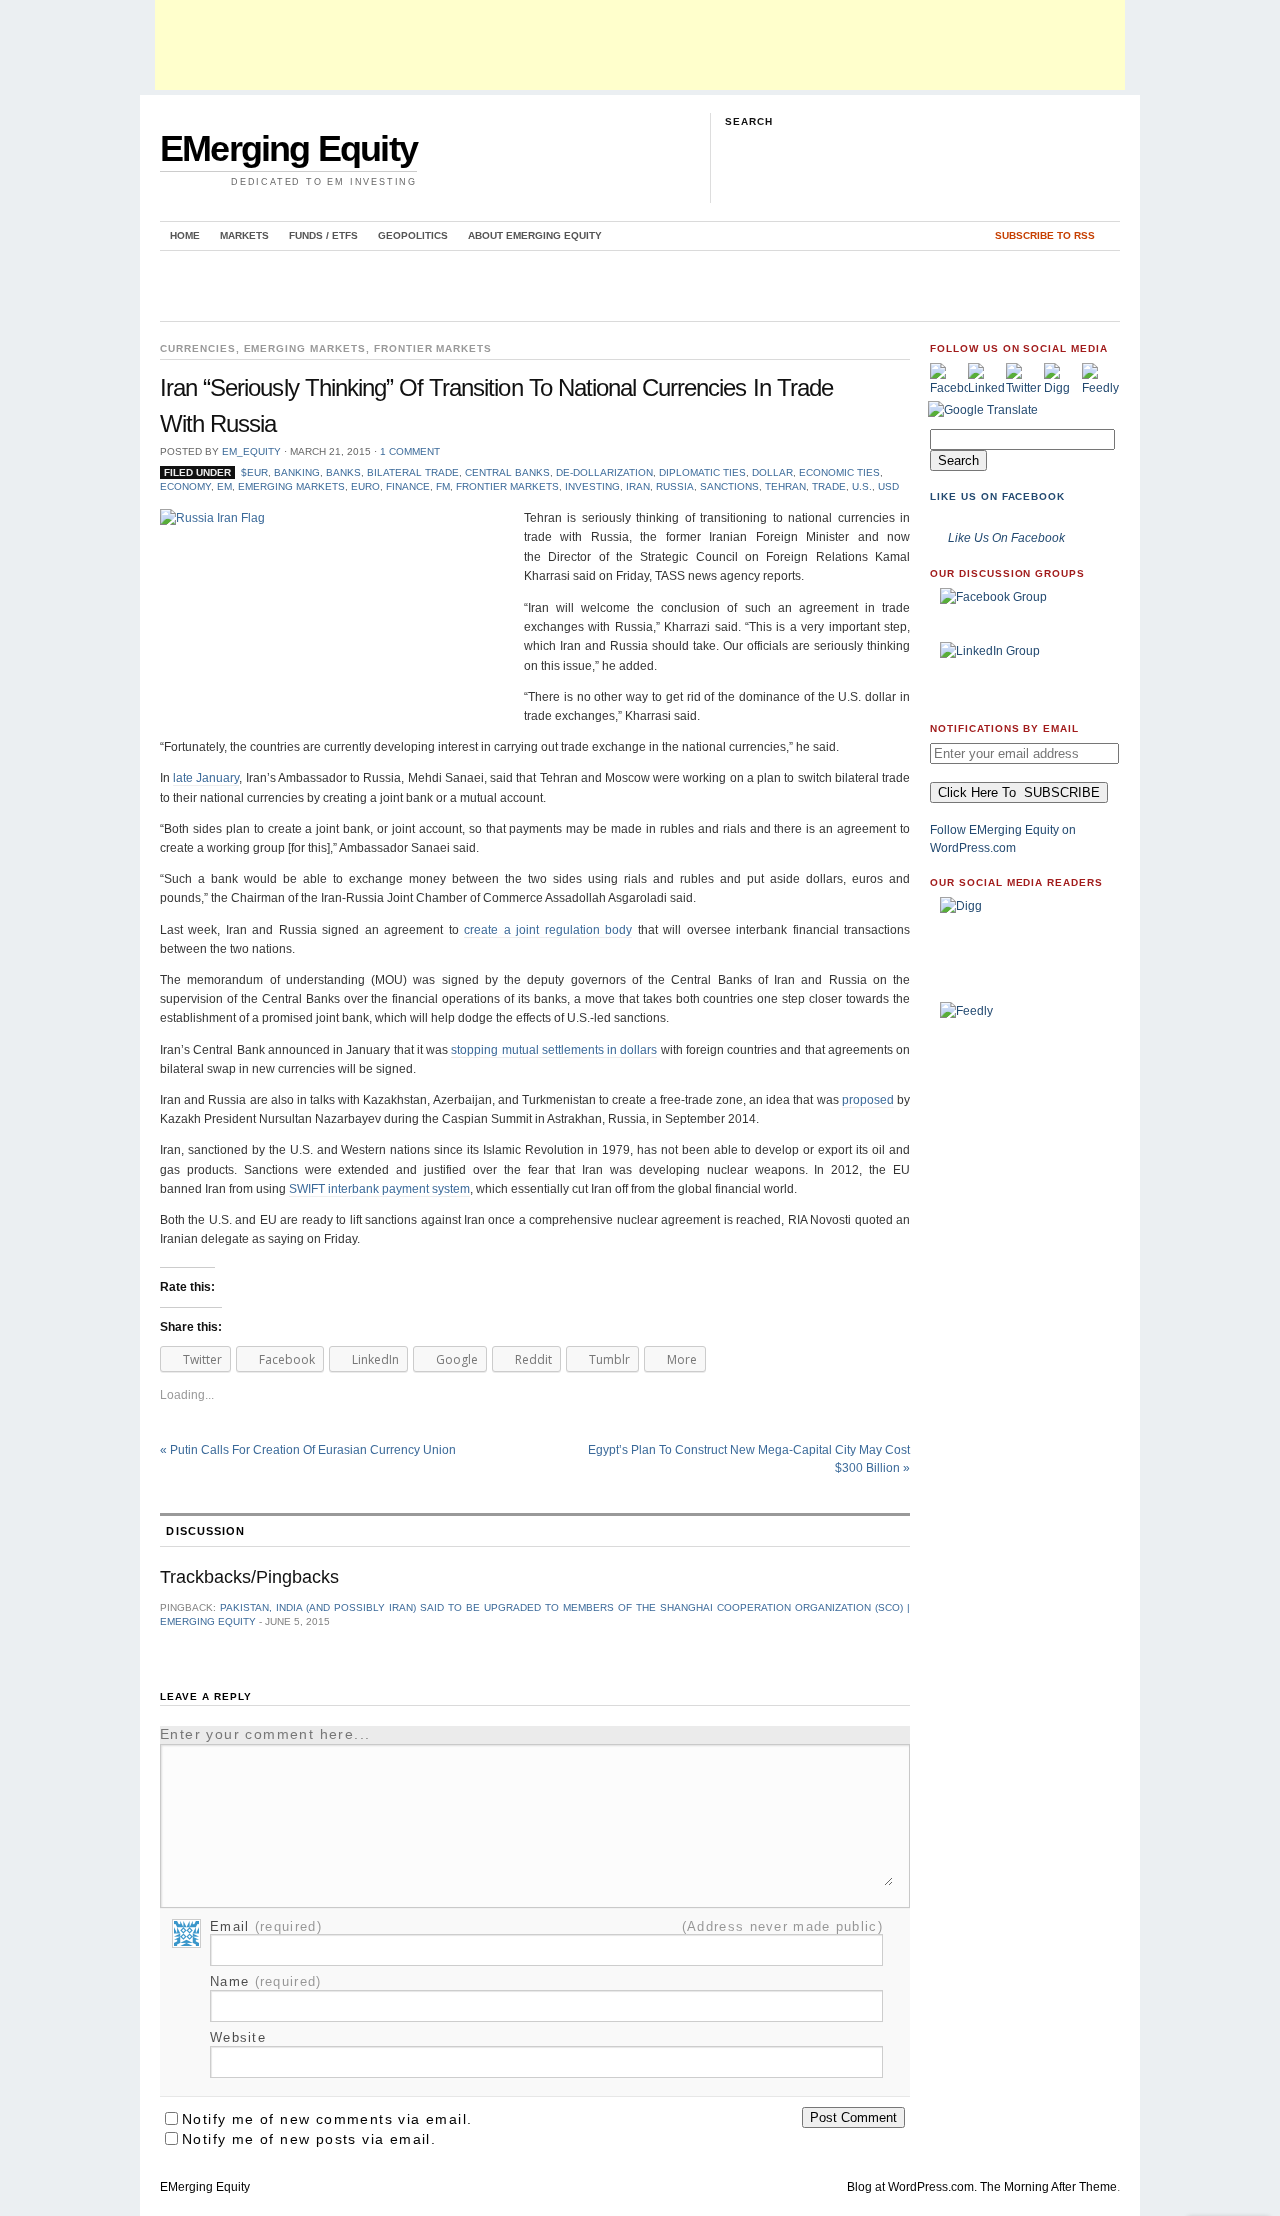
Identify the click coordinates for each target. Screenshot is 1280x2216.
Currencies (198, 348)
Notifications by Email (1004, 728)
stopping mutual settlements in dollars (554, 1050)
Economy (185, 486)
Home (185, 235)
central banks (507, 472)
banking (297, 472)
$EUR (254, 472)
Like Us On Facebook (997, 496)
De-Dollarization (604, 472)
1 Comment (410, 451)
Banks (343, 472)
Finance (408, 486)
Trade (829, 486)
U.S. (862, 486)
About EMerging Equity (535, 235)
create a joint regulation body (548, 930)
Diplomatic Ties (702, 472)
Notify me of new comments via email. (327, 2119)
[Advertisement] (640, 45)
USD (888, 486)
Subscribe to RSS (1045, 235)
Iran (638, 486)
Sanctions (729, 486)
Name (266, 1981)
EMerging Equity (288, 148)
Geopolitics (413, 235)
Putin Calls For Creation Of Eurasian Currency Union (308, 1450)
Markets (244, 235)
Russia (675, 486)
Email (266, 1926)
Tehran (785, 486)
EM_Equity (251, 451)
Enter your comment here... (265, 1734)
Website (238, 2037)
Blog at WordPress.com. (912, 2187)
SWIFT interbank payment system (379, 1189)
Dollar (772, 472)
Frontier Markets (433, 348)
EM (224, 486)
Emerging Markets (305, 348)
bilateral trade (413, 472)
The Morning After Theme (1048, 2187)
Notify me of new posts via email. (309, 2139)
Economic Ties (839, 472)
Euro (365, 486)
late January (206, 778)
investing (592, 486)
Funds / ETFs (323, 235)
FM (443, 486)
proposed (868, 1100)
